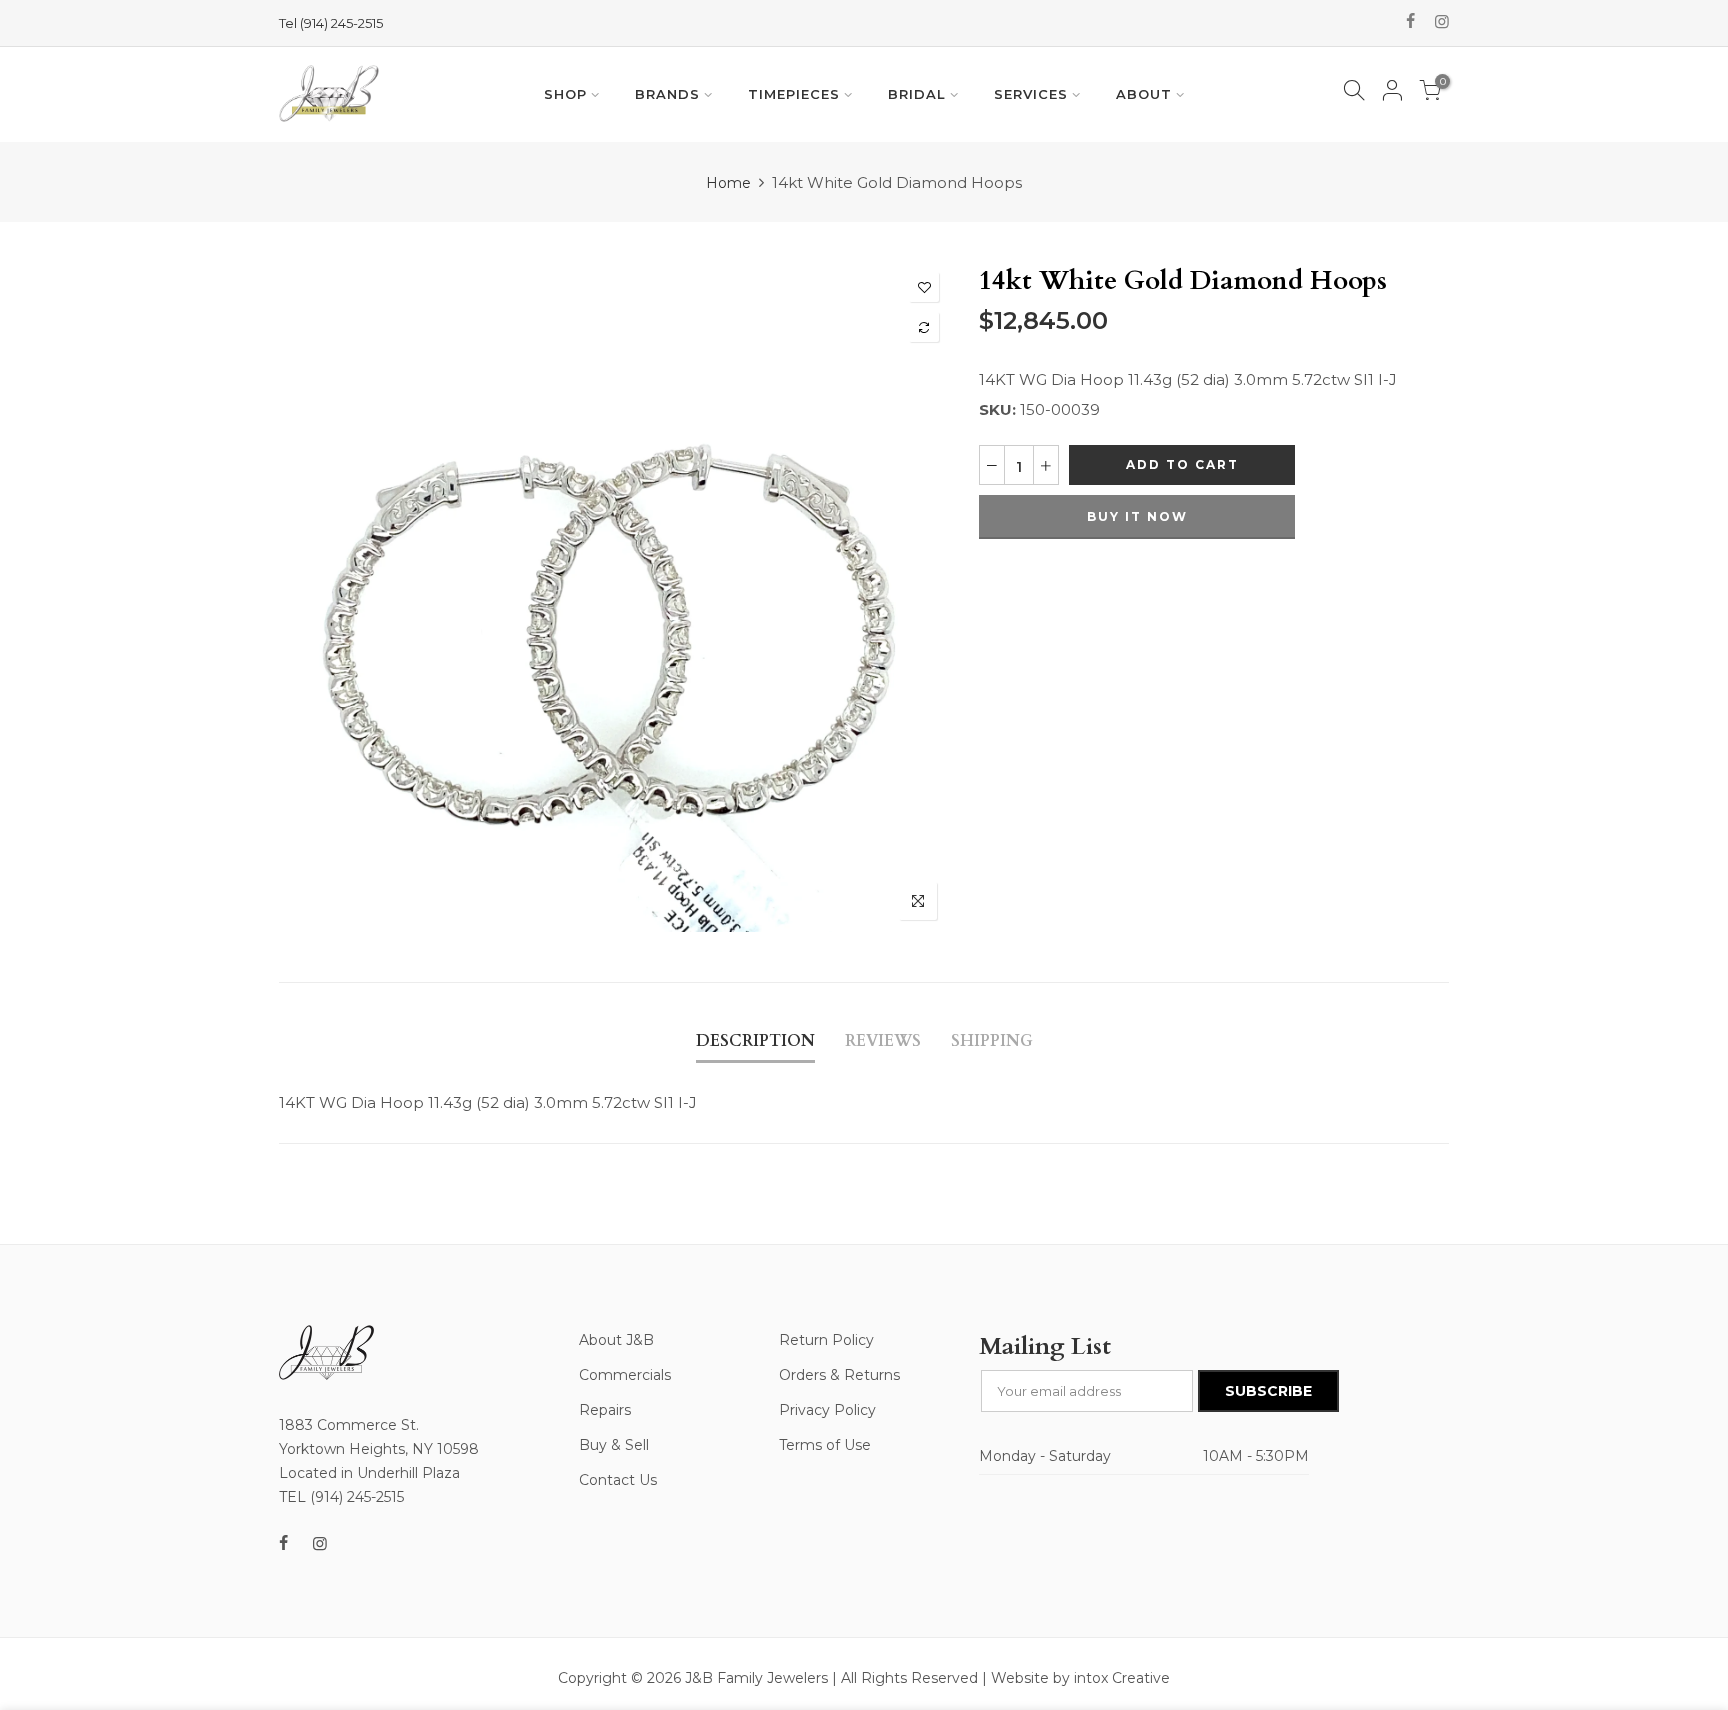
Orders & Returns (839, 1375)
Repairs (605, 1410)
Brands (667, 94)
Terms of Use (825, 1445)
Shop (565, 94)
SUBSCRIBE (1268, 1391)
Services (1031, 94)
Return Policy (826, 1340)
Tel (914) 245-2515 (331, 23)
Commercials (625, 1375)
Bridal (917, 94)
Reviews (883, 1041)
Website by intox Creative (1080, 1678)
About (1144, 94)
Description (755, 1041)
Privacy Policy (827, 1410)
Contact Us (618, 1480)
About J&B (616, 1340)
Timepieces (794, 94)
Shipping (992, 1041)
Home (728, 183)
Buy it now (1137, 516)
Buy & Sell (614, 1445)
